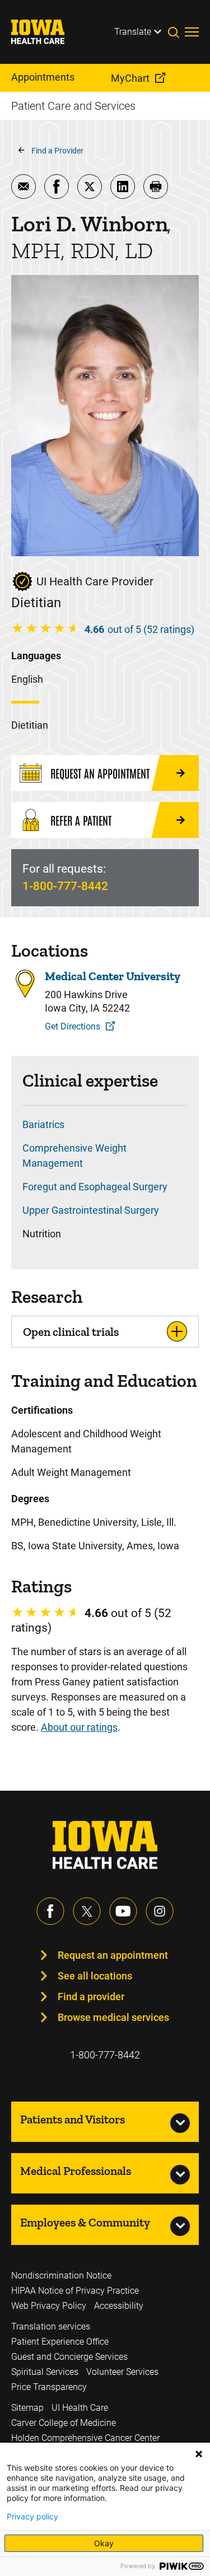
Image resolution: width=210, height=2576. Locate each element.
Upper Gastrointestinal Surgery (91, 1210)
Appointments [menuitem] (43, 77)
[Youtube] (123, 1911)
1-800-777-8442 (65, 886)
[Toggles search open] (176, 32)
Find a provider (91, 1997)
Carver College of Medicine (64, 2423)
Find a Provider (57, 151)
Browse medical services (113, 2017)
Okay (104, 2543)
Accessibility (119, 2306)
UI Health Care (80, 2408)
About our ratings (79, 1727)
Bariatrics (43, 1124)
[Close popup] (199, 2454)
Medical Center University (113, 976)
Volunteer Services (122, 2372)
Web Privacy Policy (49, 2306)
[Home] (45, 32)
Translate (133, 32)
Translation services (51, 2326)
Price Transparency (49, 2387)
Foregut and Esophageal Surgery (95, 1187)
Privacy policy (32, 2517)
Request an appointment (113, 1955)
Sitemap (27, 2408)
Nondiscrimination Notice (61, 2275)
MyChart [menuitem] (130, 78)
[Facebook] (50, 1911)
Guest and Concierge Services (69, 2357)
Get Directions (73, 1026)
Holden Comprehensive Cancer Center (85, 2438)
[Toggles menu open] (192, 32)
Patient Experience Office (60, 2342)
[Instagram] (160, 1911)
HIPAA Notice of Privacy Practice (75, 2291)
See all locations (95, 1976)
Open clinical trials (71, 1332)
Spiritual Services (45, 2372)
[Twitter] (87, 1911)
